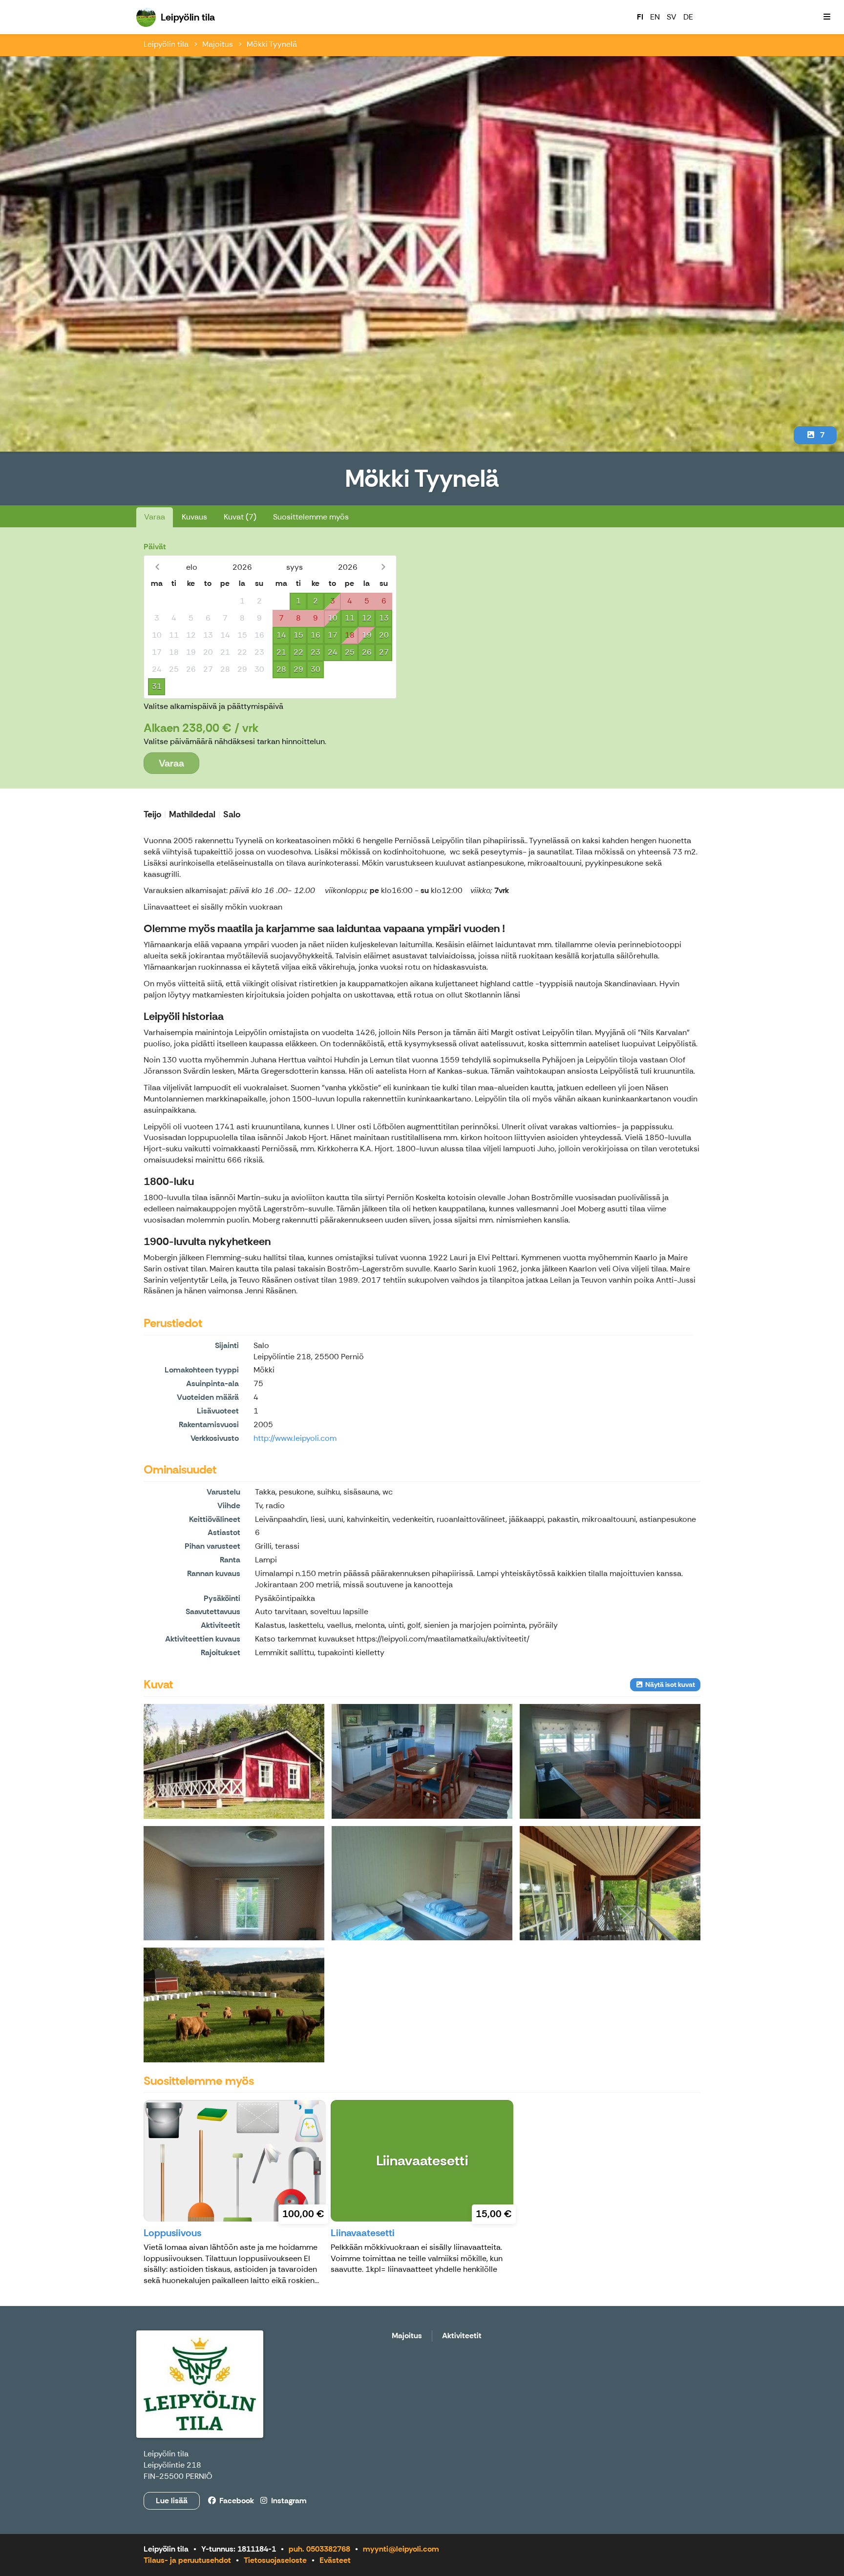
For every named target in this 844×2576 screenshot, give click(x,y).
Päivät (155, 547)
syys (295, 567)
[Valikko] (827, 17)
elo (192, 567)
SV (672, 17)
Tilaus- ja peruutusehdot (187, 2560)
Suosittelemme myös (311, 517)
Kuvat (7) (240, 517)
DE (688, 17)
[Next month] (383, 567)
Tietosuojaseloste (275, 2560)
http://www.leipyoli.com (295, 1438)
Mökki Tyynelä (272, 44)
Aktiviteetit (462, 2336)
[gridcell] (157, 601)
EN (655, 17)
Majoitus (218, 44)
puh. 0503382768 (319, 2549)
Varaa (155, 517)
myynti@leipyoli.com (401, 2549)
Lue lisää (172, 2501)
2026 (242, 567)
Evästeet (335, 2560)
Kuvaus (194, 517)
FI (640, 17)
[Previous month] (157, 567)
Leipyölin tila (166, 44)
